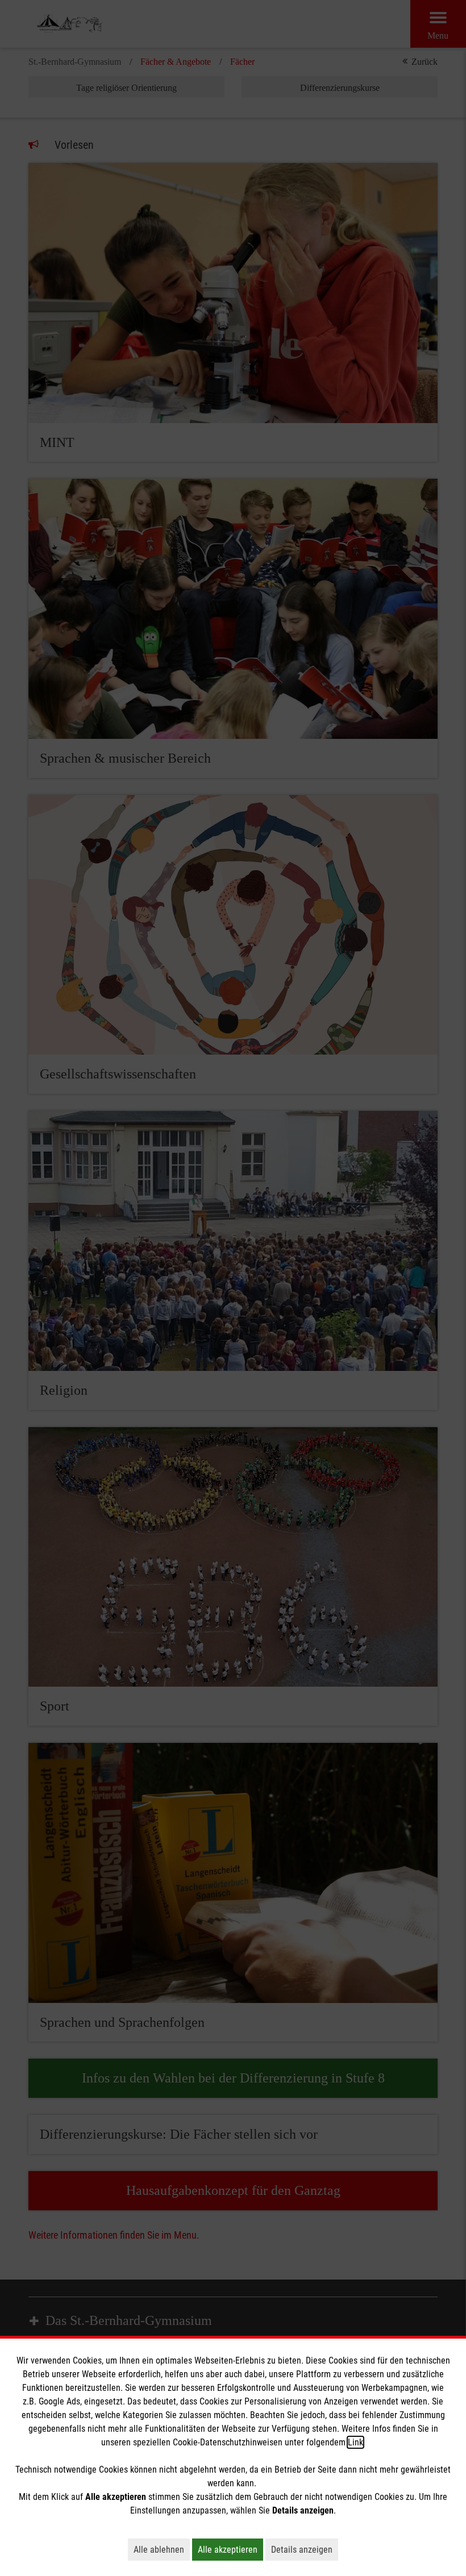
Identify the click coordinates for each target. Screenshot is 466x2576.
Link (355, 2442)
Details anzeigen (305, 2549)
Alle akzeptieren (230, 2549)
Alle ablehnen (162, 2549)
